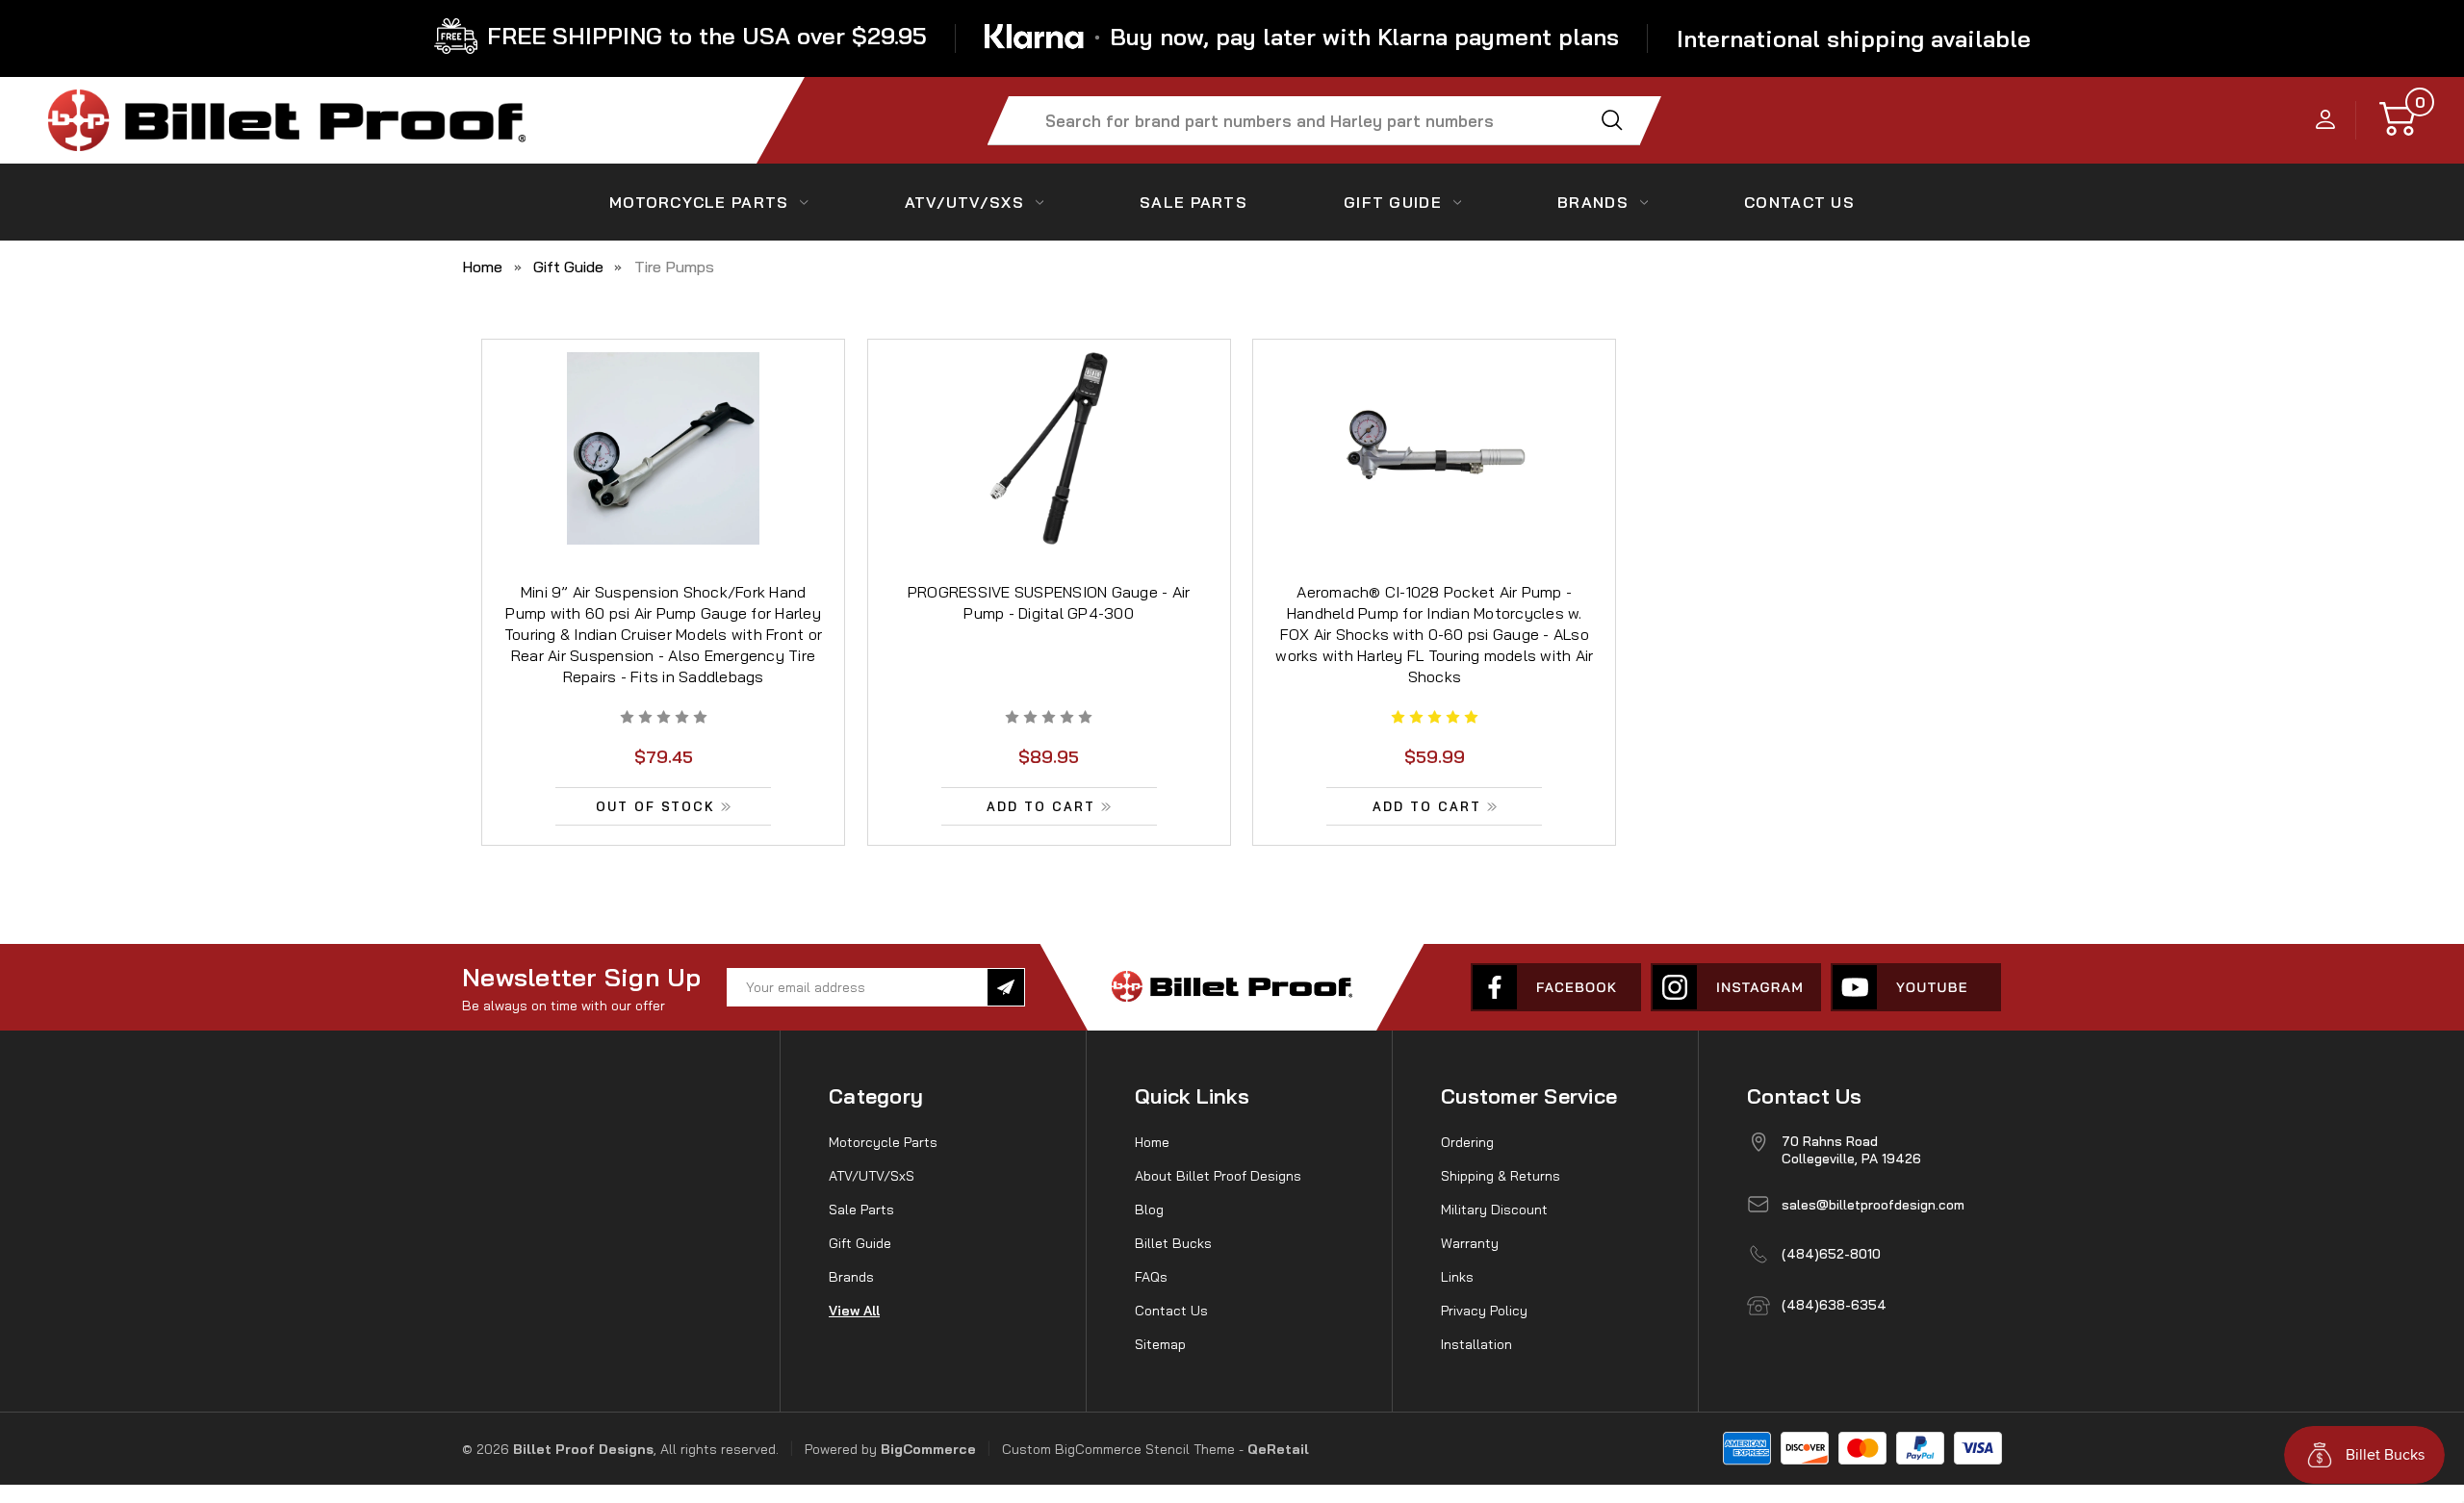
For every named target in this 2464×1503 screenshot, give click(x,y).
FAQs (1151, 1277)
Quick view (663, 428)
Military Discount (1494, 1210)
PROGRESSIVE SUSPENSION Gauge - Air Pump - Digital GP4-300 (1049, 602)
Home (1152, 1142)
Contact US (1799, 202)
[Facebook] (1556, 987)
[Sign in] (2326, 121)
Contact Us (1171, 1311)
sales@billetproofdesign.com (1873, 1205)
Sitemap (1160, 1344)
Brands (1593, 202)
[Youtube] (1916, 987)
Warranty (1470, 1243)
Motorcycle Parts (699, 202)
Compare (657, 472)
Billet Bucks (1173, 1243)
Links (1457, 1277)
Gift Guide (1393, 202)
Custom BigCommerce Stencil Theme (1118, 1449)
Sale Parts (1193, 202)
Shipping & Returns (1501, 1176)
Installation (1476, 1344)
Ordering (1467, 1142)
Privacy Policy (1484, 1311)
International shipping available (1854, 38)
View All (854, 1311)
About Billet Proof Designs (1218, 1176)
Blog (1149, 1210)
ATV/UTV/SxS (964, 202)
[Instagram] (1736, 987)
